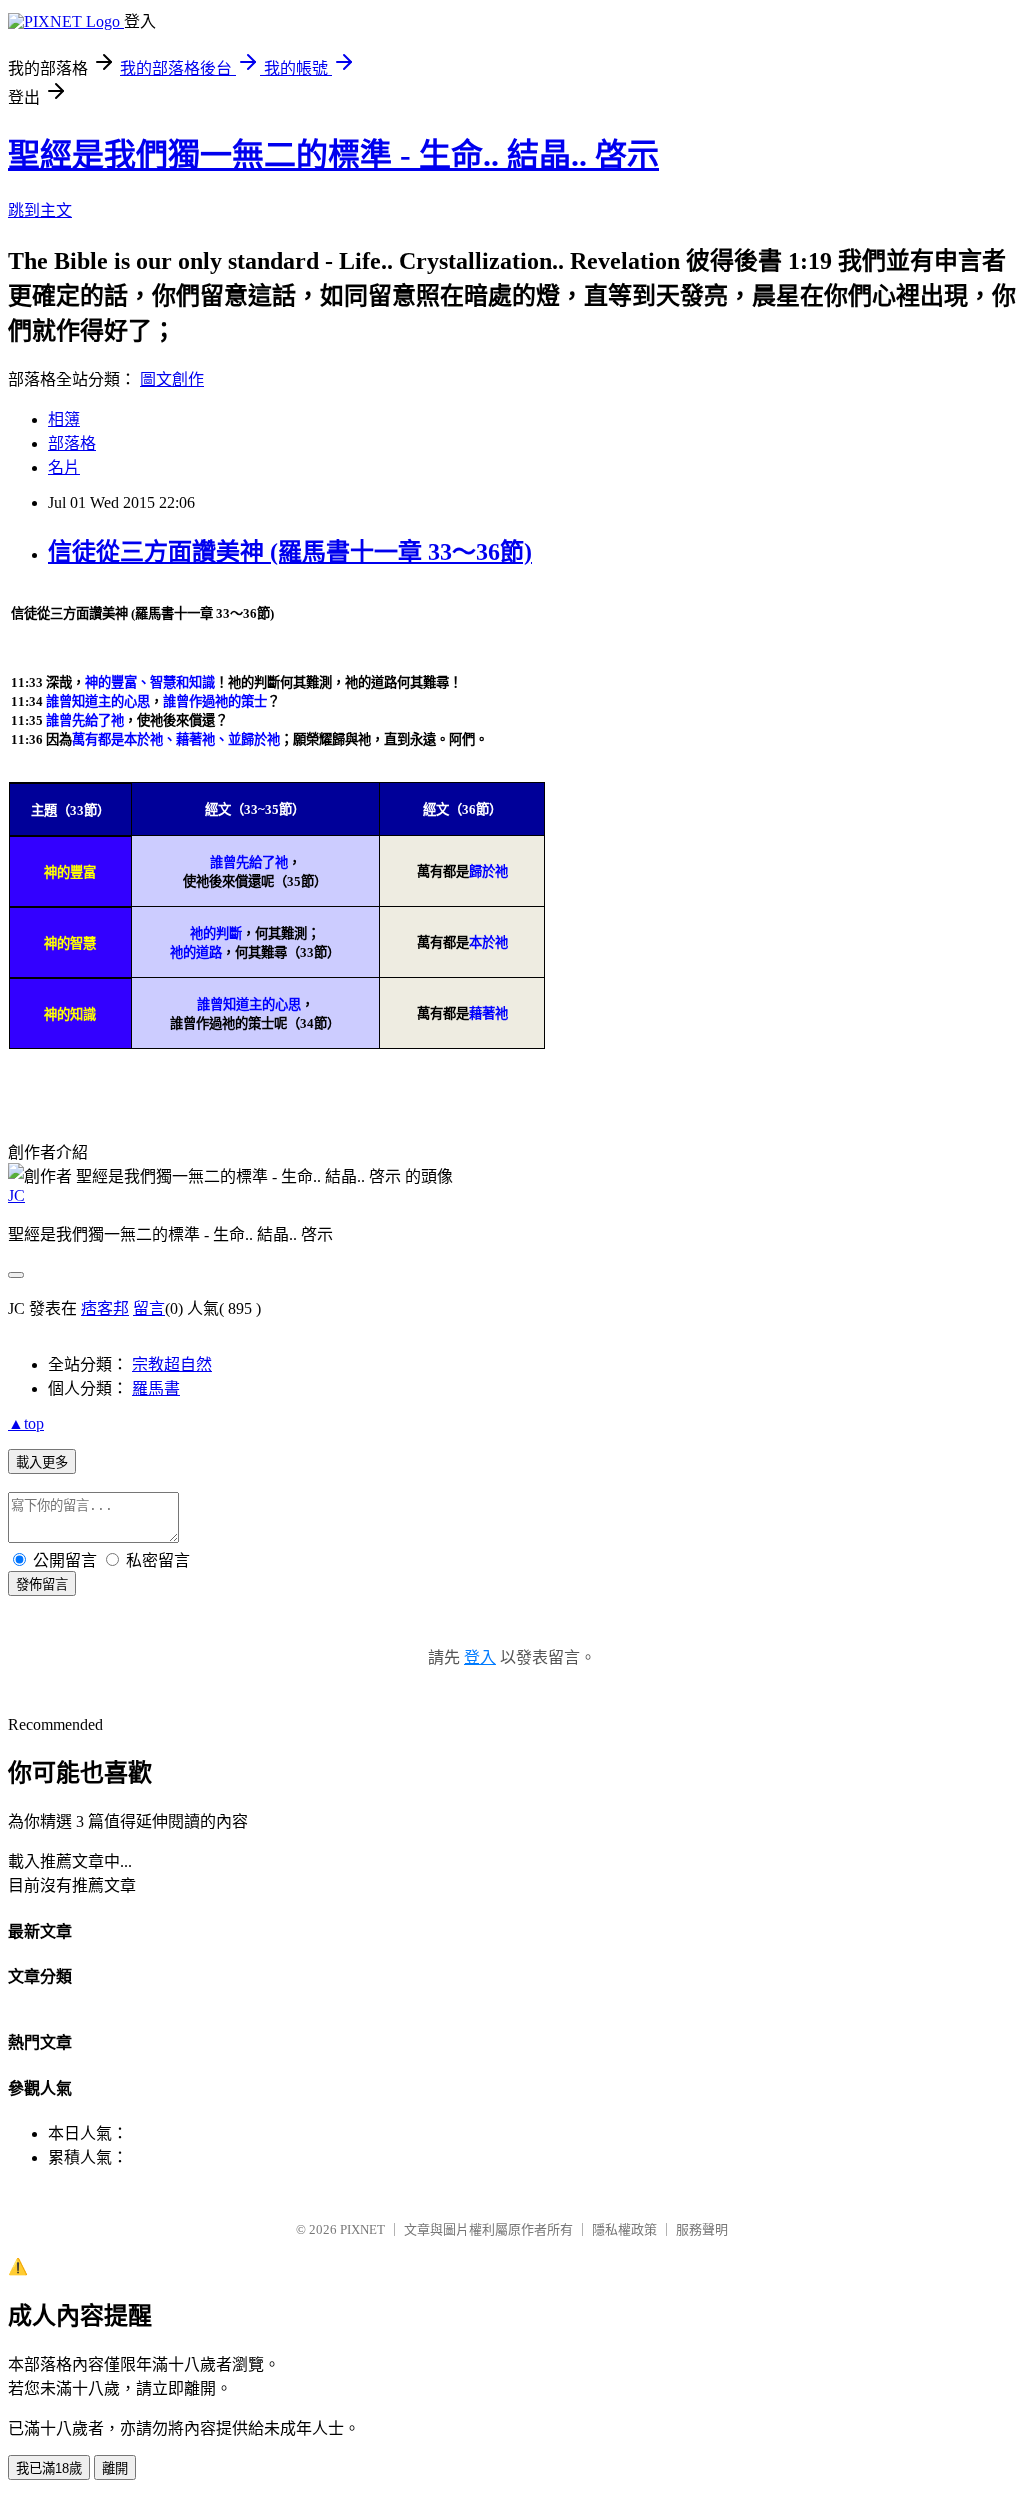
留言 (149, 1308)
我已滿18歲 (49, 2468)
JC (16, 1195)
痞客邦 (105, 1308)
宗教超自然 (172, 1364)
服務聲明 (702, 2229)
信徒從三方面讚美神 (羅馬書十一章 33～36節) (290, 552)
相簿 (64, 419)
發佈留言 (42, 1584)
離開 (115, 2468)
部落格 (72, 443)
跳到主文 (40, 210)
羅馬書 (156, 1388)
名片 (64, 467)
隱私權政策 (624, 2229)
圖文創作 (172, 379)
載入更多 (42, 1462)
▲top (26, 1423)
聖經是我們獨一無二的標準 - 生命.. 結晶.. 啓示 (333, 155)
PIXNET (362, 2229)
